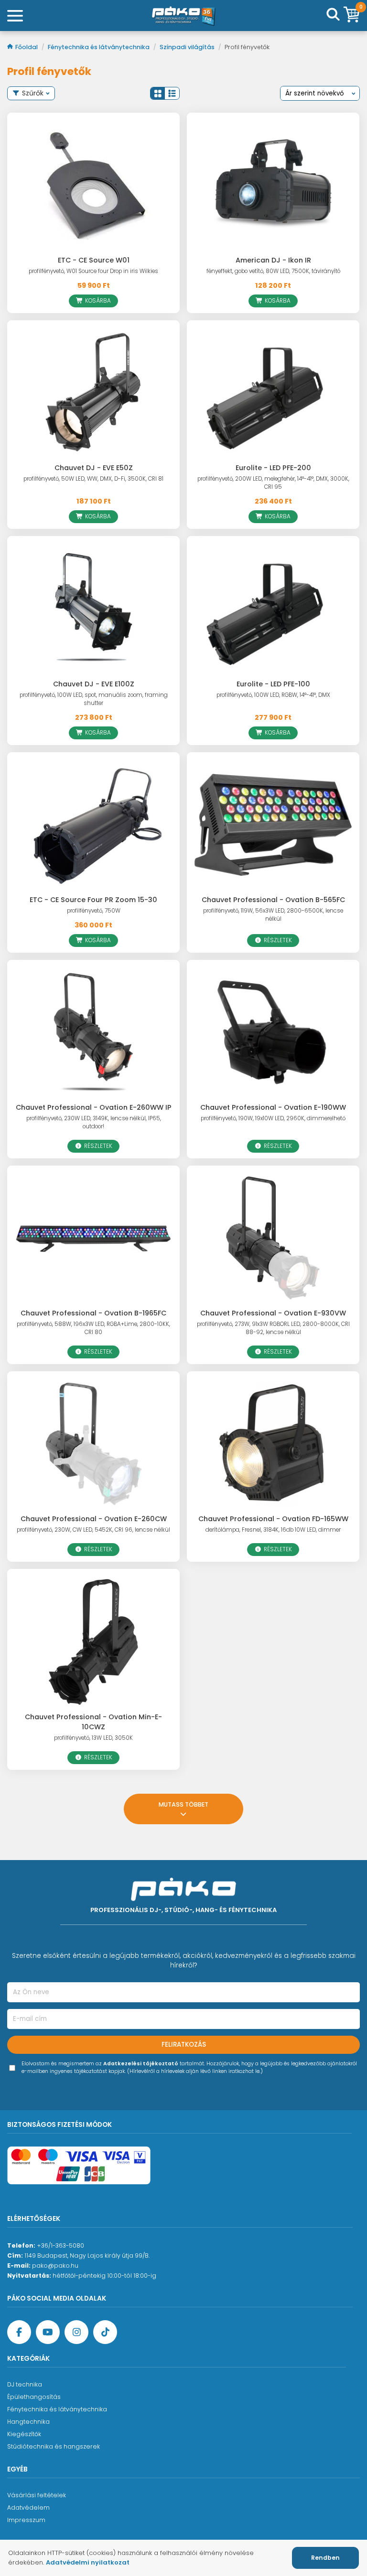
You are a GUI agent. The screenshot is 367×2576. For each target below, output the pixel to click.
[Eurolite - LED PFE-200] (273, 393)
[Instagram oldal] (76, 2332)
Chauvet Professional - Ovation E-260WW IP (94, 1107)
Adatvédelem (28, 2508)
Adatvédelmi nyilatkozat (88, 2562)
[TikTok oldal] (105, 2332)
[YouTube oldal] (48, 2332)
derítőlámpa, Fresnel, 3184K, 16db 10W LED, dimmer (273, 1530)
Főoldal (27, 47)
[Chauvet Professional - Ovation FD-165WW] (273, 1444)
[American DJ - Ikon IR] (273, 185)
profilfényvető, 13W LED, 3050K (93, 1738)
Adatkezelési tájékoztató (141, 2064)
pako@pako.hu (55, 2266)
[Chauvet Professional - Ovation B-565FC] (273, 825)
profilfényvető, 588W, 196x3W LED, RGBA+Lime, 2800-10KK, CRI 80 (93, 1328)
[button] (158, 93)
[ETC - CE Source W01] (93, 185)
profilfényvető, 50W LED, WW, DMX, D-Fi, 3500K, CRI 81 (93, 479)
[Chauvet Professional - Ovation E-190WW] (273, 1033)
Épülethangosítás (34, 2397)
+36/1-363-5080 (60, 2245)
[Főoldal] (183, 16)
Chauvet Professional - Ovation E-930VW (273, 1313)
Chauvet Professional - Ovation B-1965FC (93, 1313)
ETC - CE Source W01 (94, 260)
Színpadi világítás (188, 47)
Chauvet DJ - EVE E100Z (94, 684)
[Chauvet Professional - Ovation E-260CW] (93, 1444)
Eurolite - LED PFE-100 (273, 684)
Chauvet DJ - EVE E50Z (94, 468)
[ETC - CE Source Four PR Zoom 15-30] (93, 825)
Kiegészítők (24, 2434)
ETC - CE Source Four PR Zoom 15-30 (93, 900)
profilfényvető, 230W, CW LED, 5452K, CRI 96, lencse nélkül (93, 1530)
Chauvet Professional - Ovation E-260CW (94, 1519)
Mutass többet (183, 1804)
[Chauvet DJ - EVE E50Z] (93, 393)
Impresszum (26, 2520)
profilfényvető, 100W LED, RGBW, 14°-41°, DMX (273, 695)
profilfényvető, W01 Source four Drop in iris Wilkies (93, 271)
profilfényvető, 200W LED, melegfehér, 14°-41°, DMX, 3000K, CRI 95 (273, 483)
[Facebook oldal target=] (19, 2332)
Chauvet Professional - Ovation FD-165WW (273, 1519)
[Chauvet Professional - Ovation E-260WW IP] (93, 1033)
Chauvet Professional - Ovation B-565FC (273, 900)
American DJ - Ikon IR (273, 260)
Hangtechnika (28, 2422)
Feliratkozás (184, 2045)
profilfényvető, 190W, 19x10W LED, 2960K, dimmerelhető (273, 1118)
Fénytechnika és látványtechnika (99, 47)
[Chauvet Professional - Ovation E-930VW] (273, 1238)
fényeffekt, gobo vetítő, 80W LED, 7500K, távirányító (273, 271)
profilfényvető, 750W (94, 911)
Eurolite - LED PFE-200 (273, 468)
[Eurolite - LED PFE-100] (273, 609)
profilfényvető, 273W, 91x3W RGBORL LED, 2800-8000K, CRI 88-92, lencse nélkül (273, 1328)
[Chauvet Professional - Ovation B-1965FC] (93, 1238)
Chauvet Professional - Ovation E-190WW (273, 1107)
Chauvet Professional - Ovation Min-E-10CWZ (93, 1722)
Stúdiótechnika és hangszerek (54, 2446)
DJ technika (25, 2384)
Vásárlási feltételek (37, 2495)
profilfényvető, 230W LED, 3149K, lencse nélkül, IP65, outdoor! (94, 1122)
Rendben (325, 2558)
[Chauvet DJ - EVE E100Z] (93, 609)
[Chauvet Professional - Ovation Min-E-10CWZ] (93, 1642)
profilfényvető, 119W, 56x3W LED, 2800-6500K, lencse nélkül (273, 915)
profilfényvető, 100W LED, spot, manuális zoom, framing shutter (94, 699)
